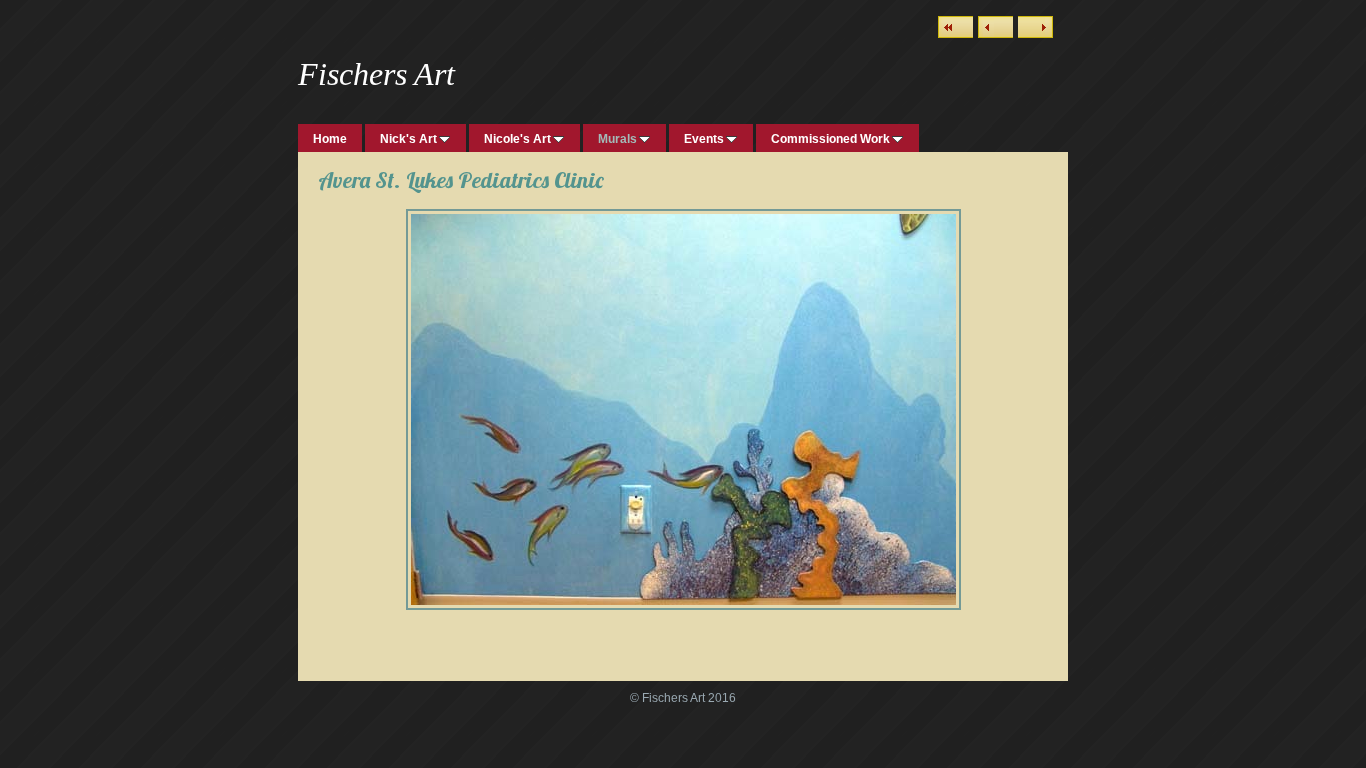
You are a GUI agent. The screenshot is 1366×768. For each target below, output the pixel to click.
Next (1035, 27)
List (955, 27)
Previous (995, 27)
